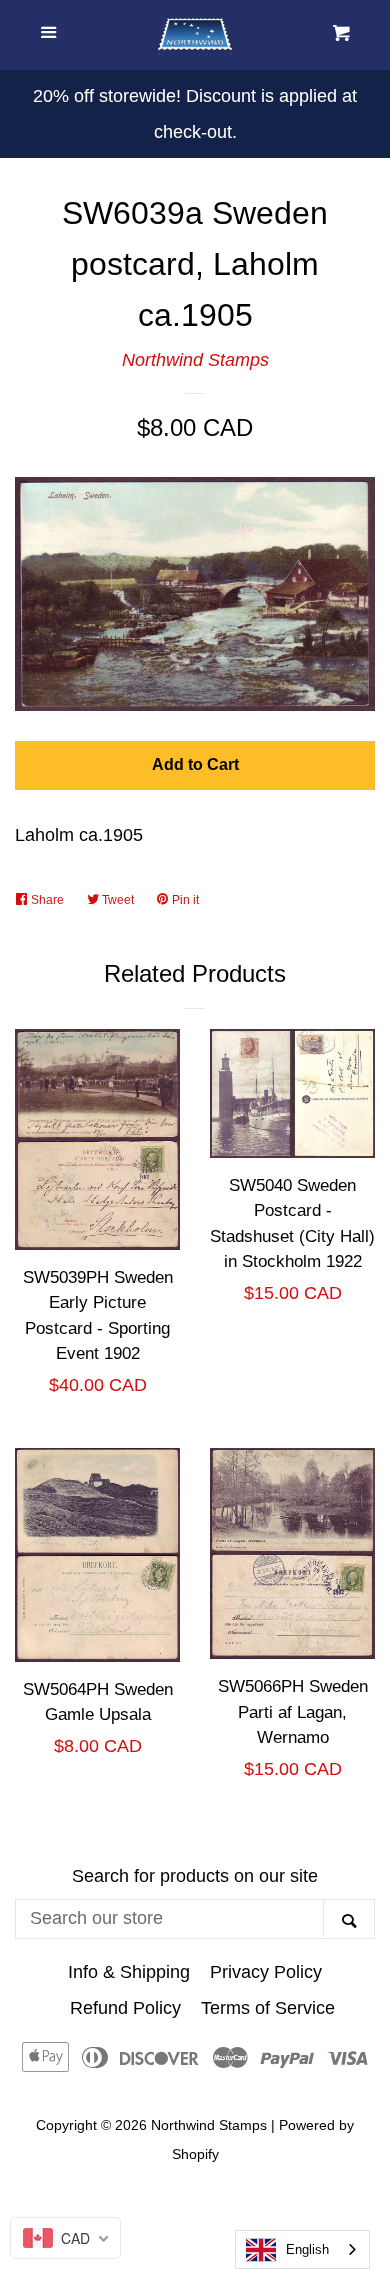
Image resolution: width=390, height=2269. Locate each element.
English (307, 2249)
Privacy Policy (266, 1972)
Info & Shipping (129, 1972)
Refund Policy (125, 2008)
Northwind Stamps (195, 360)
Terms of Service (268, 2008)
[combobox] (302, 2249)
